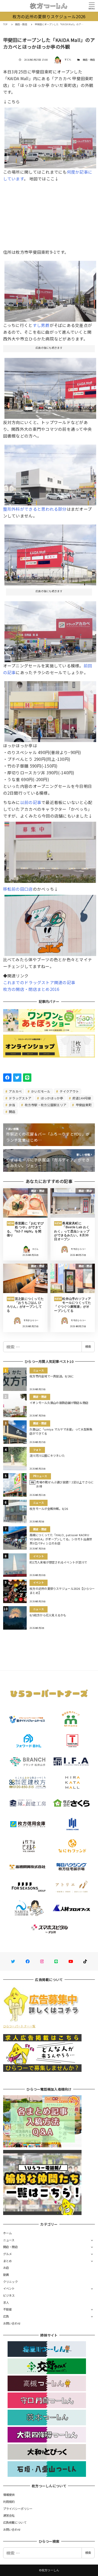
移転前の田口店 (18, 889)
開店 (12, 1112)
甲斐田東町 (83, 1105)
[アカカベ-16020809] (50, 923)
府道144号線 (81, 1098)
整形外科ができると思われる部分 (35, 509)
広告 (6, 2316)
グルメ (8, 2254)
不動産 (8, 2309)
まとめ (8, 2261)
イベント (9, 2288)
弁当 (12, 1105)
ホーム (8, 2233)
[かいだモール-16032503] (50, 289)
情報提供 (9, 2495)
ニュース (9, 2240)
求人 (6, 2302)
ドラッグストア (20, 1098)
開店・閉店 (89, 60)
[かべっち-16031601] (50, 850)
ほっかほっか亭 (52, 1098)
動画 (6, 2275)
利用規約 (9, 2502)
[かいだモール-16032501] (50, 553)
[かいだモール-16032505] (50, 136)
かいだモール (40, 1091)
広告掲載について (15, 2522)
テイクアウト (69, 1091)
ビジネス (9, 2295)
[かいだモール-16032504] (50, 710)
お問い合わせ (12, 2323)
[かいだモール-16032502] (50, 386)
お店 (6, 2268)
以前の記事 (31, 802)
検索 (88, 1346)
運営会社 (9, 2515)
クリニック (10, 2282)
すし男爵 (41, 325)
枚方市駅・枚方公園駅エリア (45, 1105)
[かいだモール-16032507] (50, 630)
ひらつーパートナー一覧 (19, 2026)
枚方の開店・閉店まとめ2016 (31, 989)
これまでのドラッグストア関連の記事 (39, 982)
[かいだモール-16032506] (50, 473)
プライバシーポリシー (18, 2509)
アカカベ (15, 1091)
